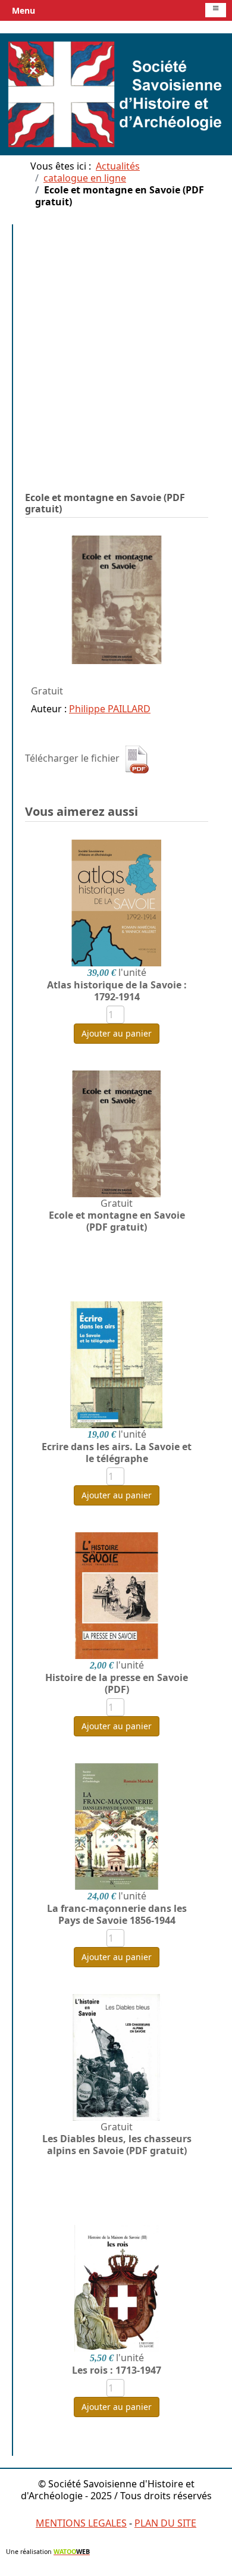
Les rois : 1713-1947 (117, 2370)
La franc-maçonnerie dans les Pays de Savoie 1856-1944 (117, 1914)
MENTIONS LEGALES (81, 2523)
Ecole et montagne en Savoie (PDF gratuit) (117, 1221)
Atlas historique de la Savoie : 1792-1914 (117, 991)
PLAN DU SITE (165, 2523)
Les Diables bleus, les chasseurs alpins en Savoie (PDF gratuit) (117, 2145)
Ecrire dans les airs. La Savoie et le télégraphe (117, 1453)
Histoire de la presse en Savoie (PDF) (117, 1683)
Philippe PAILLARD (110, 709)
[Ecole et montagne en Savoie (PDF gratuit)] (117, 599)
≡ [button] (216, 9)
